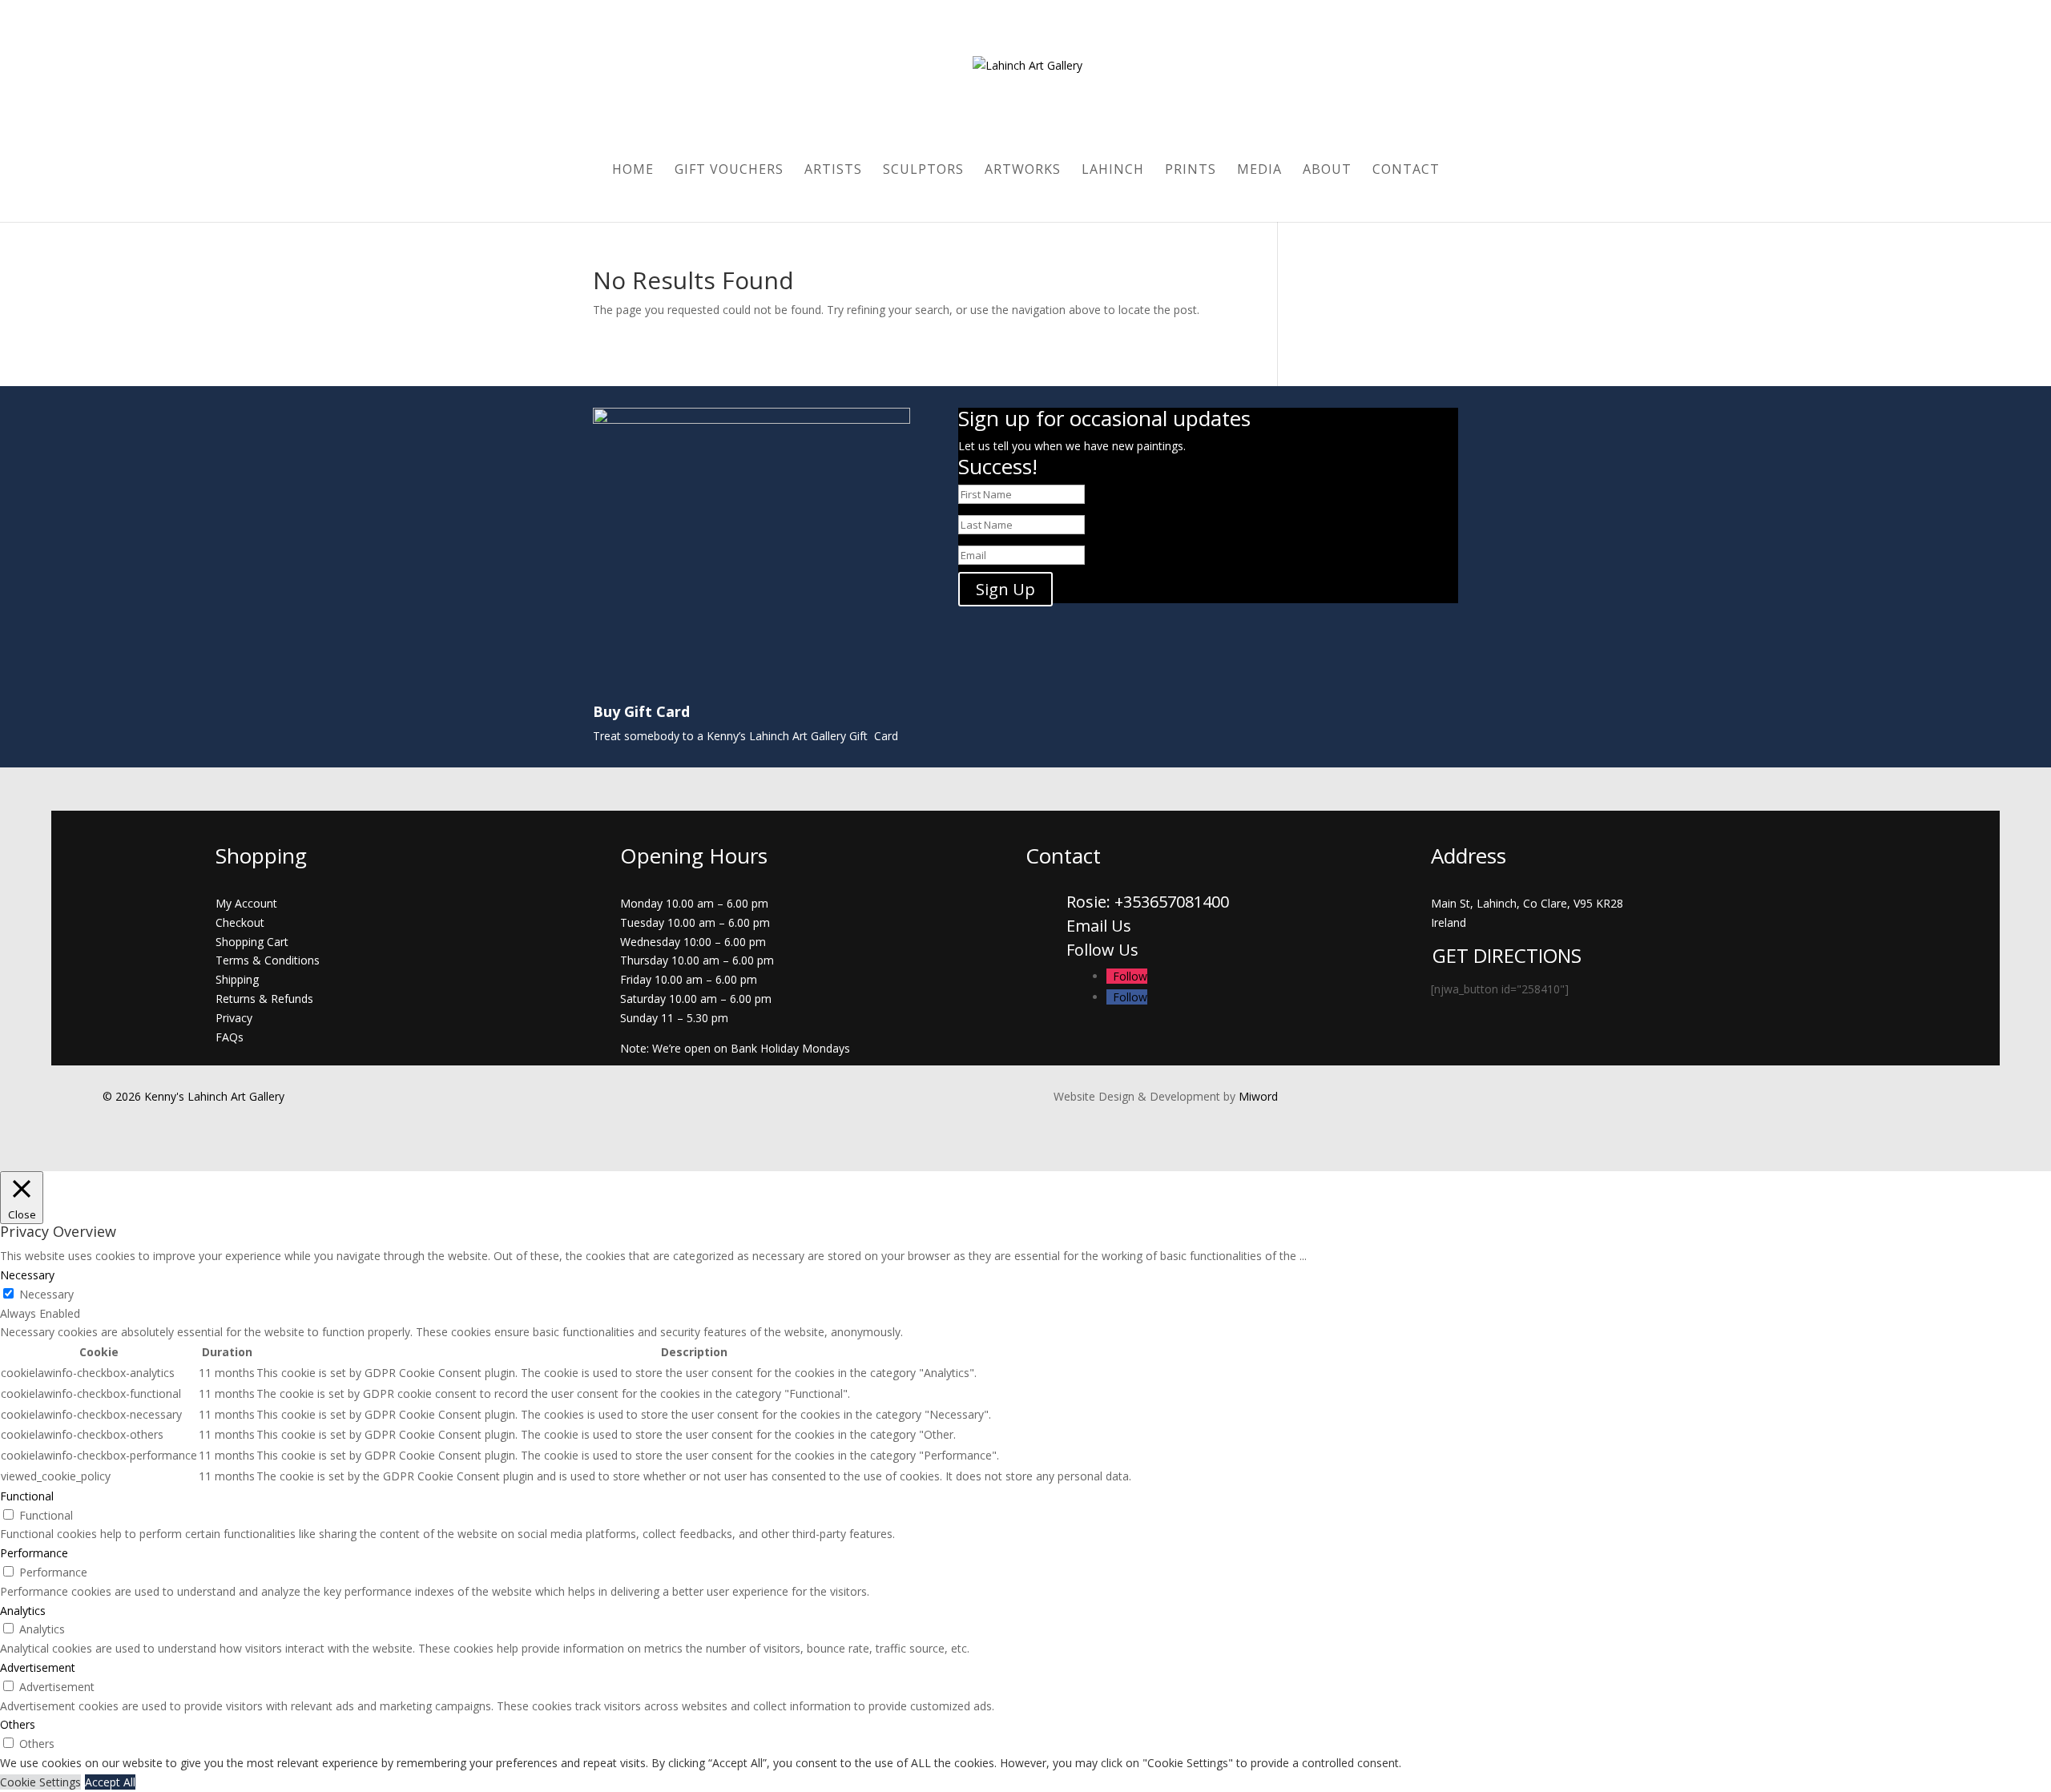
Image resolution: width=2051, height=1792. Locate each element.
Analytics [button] (23, 1611)
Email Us (1099, 926)
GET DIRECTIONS (1507, 955)
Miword (1257, 1096)
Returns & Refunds (264, 999)
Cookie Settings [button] (40, 1782)
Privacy (234, 1018)
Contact (1406, 171)
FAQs (230, 1037)
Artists (833, 171)
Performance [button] (34, 1553)
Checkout (240, 922)
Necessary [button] (27, 1275)
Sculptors (923, 171)
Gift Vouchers (729, 171)
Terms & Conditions (268, 960)
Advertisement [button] (38, 1667)
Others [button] (18, 1724)
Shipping (237, 979)
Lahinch (1113, 171)
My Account (246, 903)
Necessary (46, 1294)
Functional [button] (27, 1496)
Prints (1191, 171)
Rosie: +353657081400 (1150, 902)
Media (1259, 171)
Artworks (1023, 171)
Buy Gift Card (641, 711)
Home (633, 171)
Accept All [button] (110, 1782)
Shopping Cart (252, 942)
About (1327, 171)
